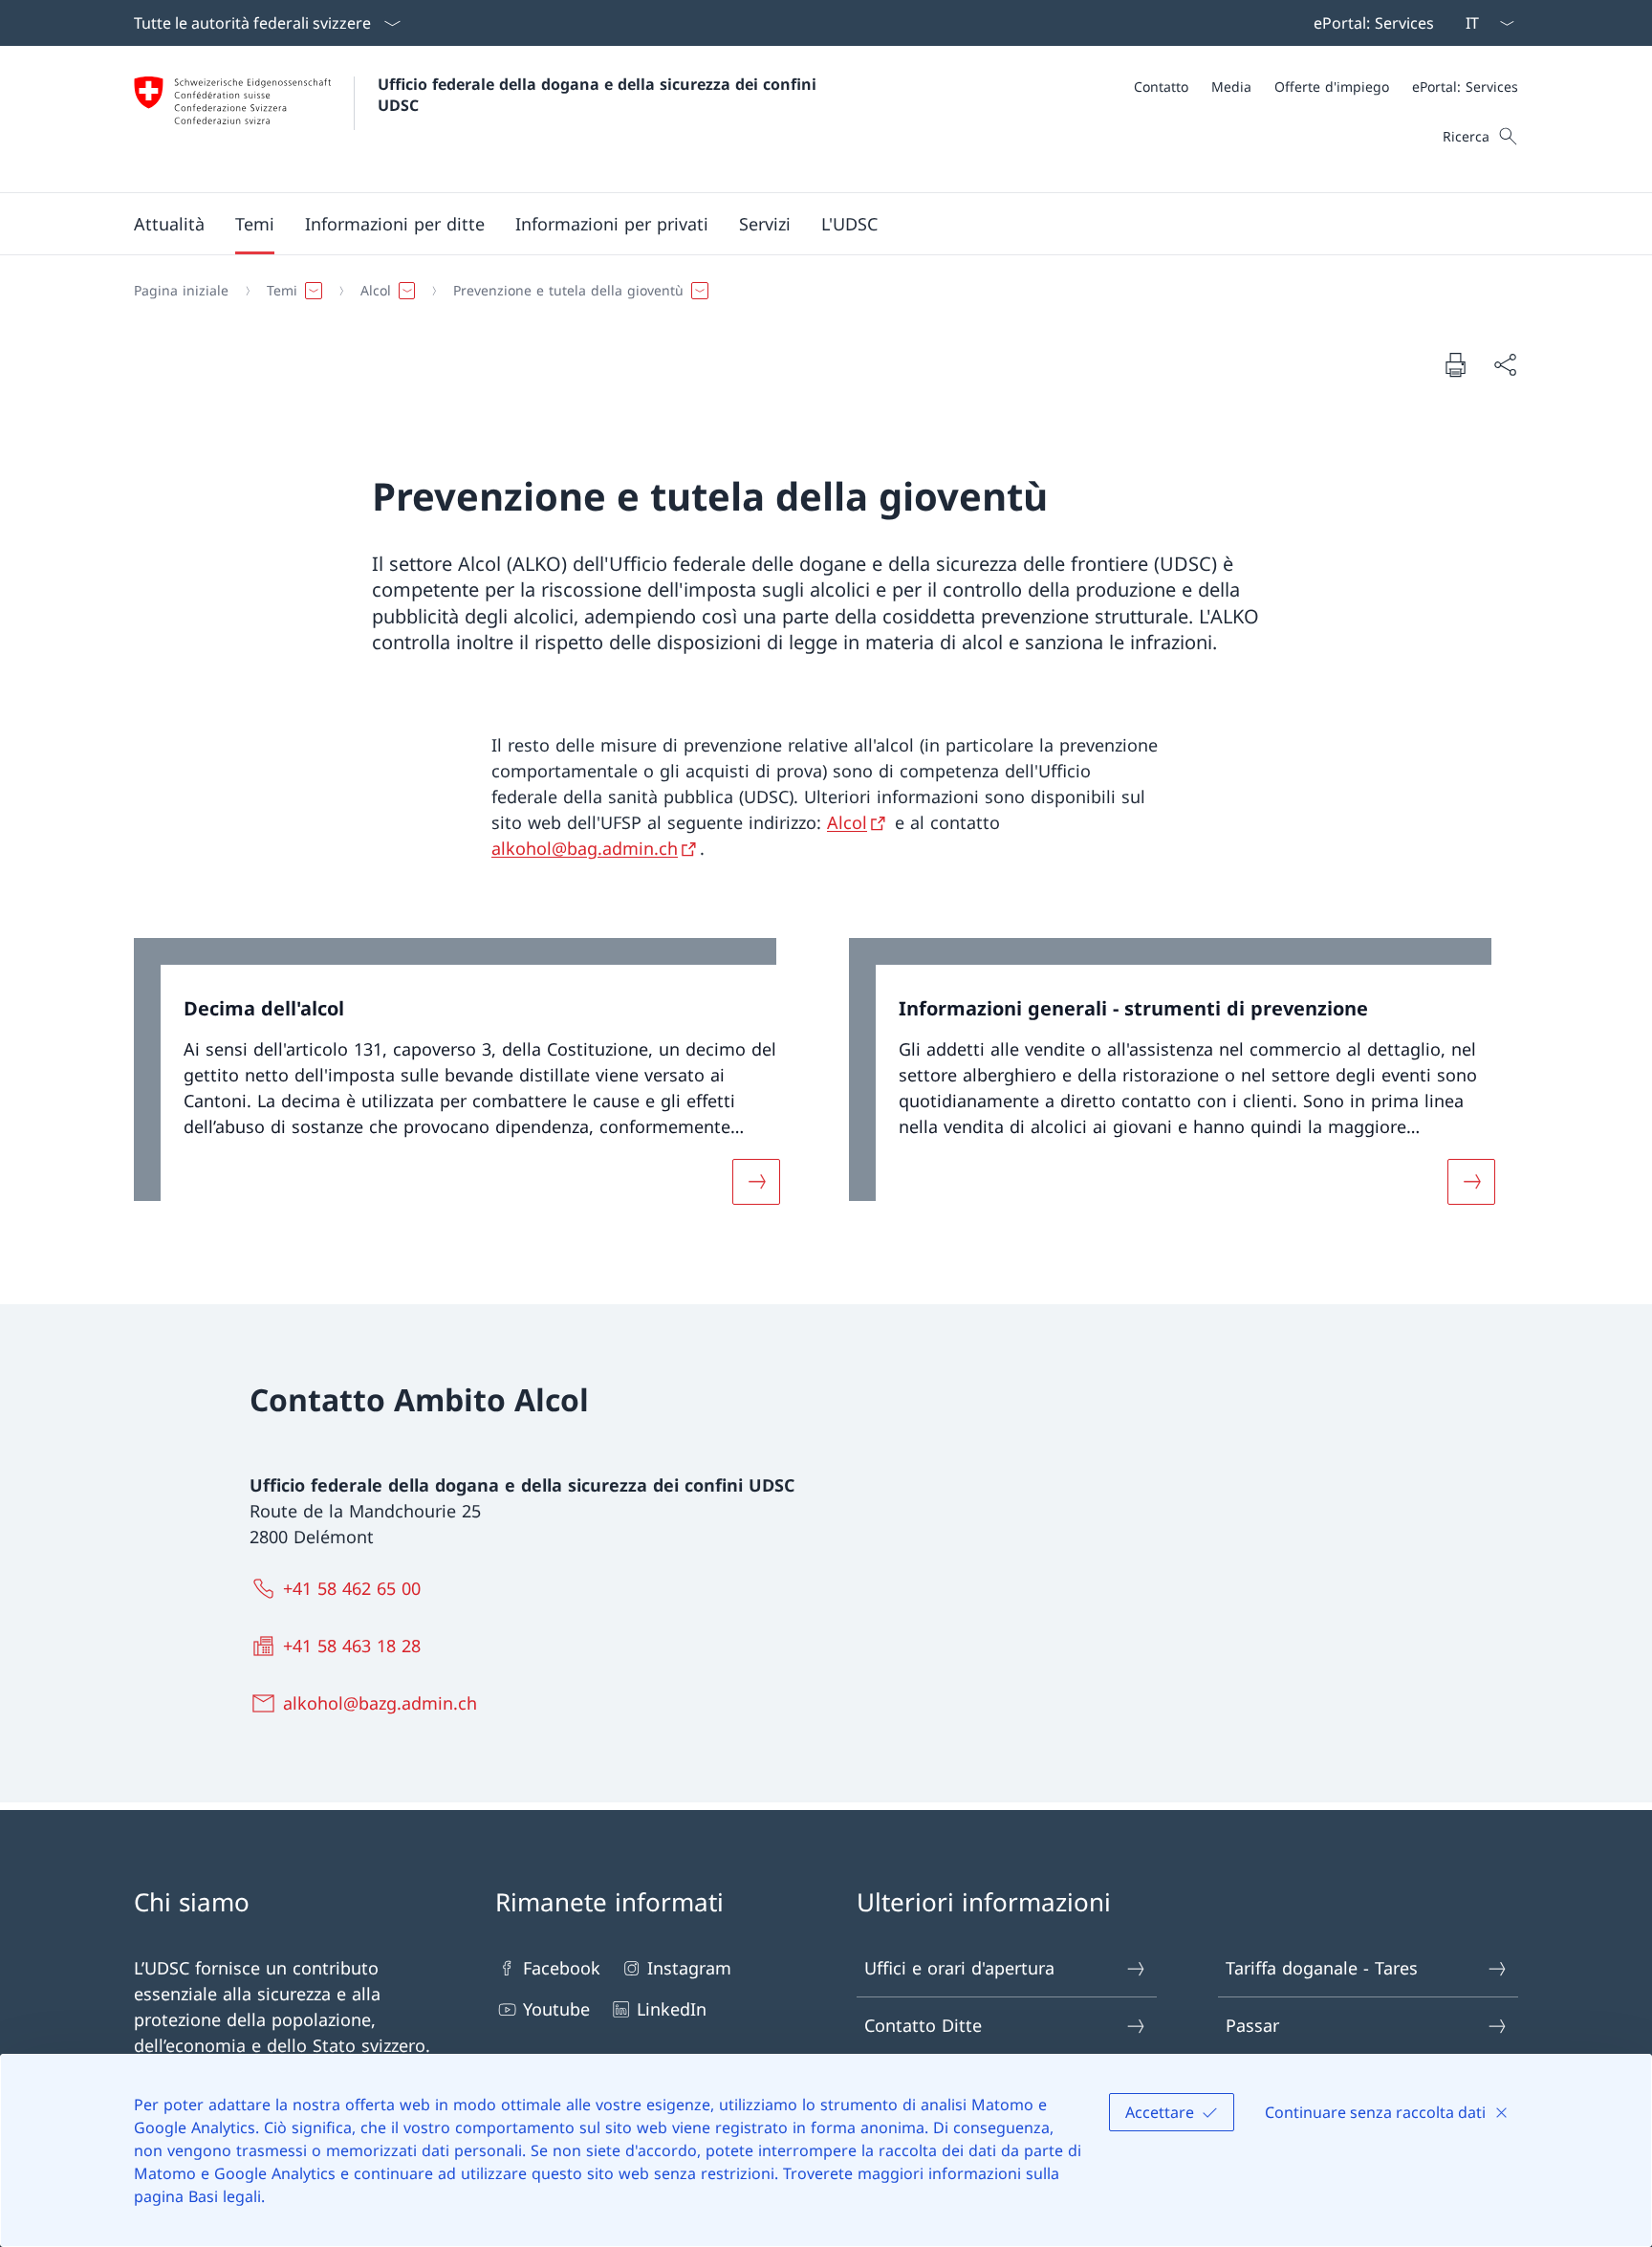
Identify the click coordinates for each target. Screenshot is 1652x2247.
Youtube (556, 2009)
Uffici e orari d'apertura (959, 1968)
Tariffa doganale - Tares (1322, 1968)
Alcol (847, 822)
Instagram (689, 1968)
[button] (169, 224)
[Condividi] (1505, 365)
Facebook (562, 1968)
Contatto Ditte (923, 2025)
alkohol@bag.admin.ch (585, 848)
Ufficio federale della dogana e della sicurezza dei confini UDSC (599, 95)
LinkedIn (672, 2009)
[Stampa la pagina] (1455, 364)
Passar (1252, 2025)
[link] (468, 1083)
